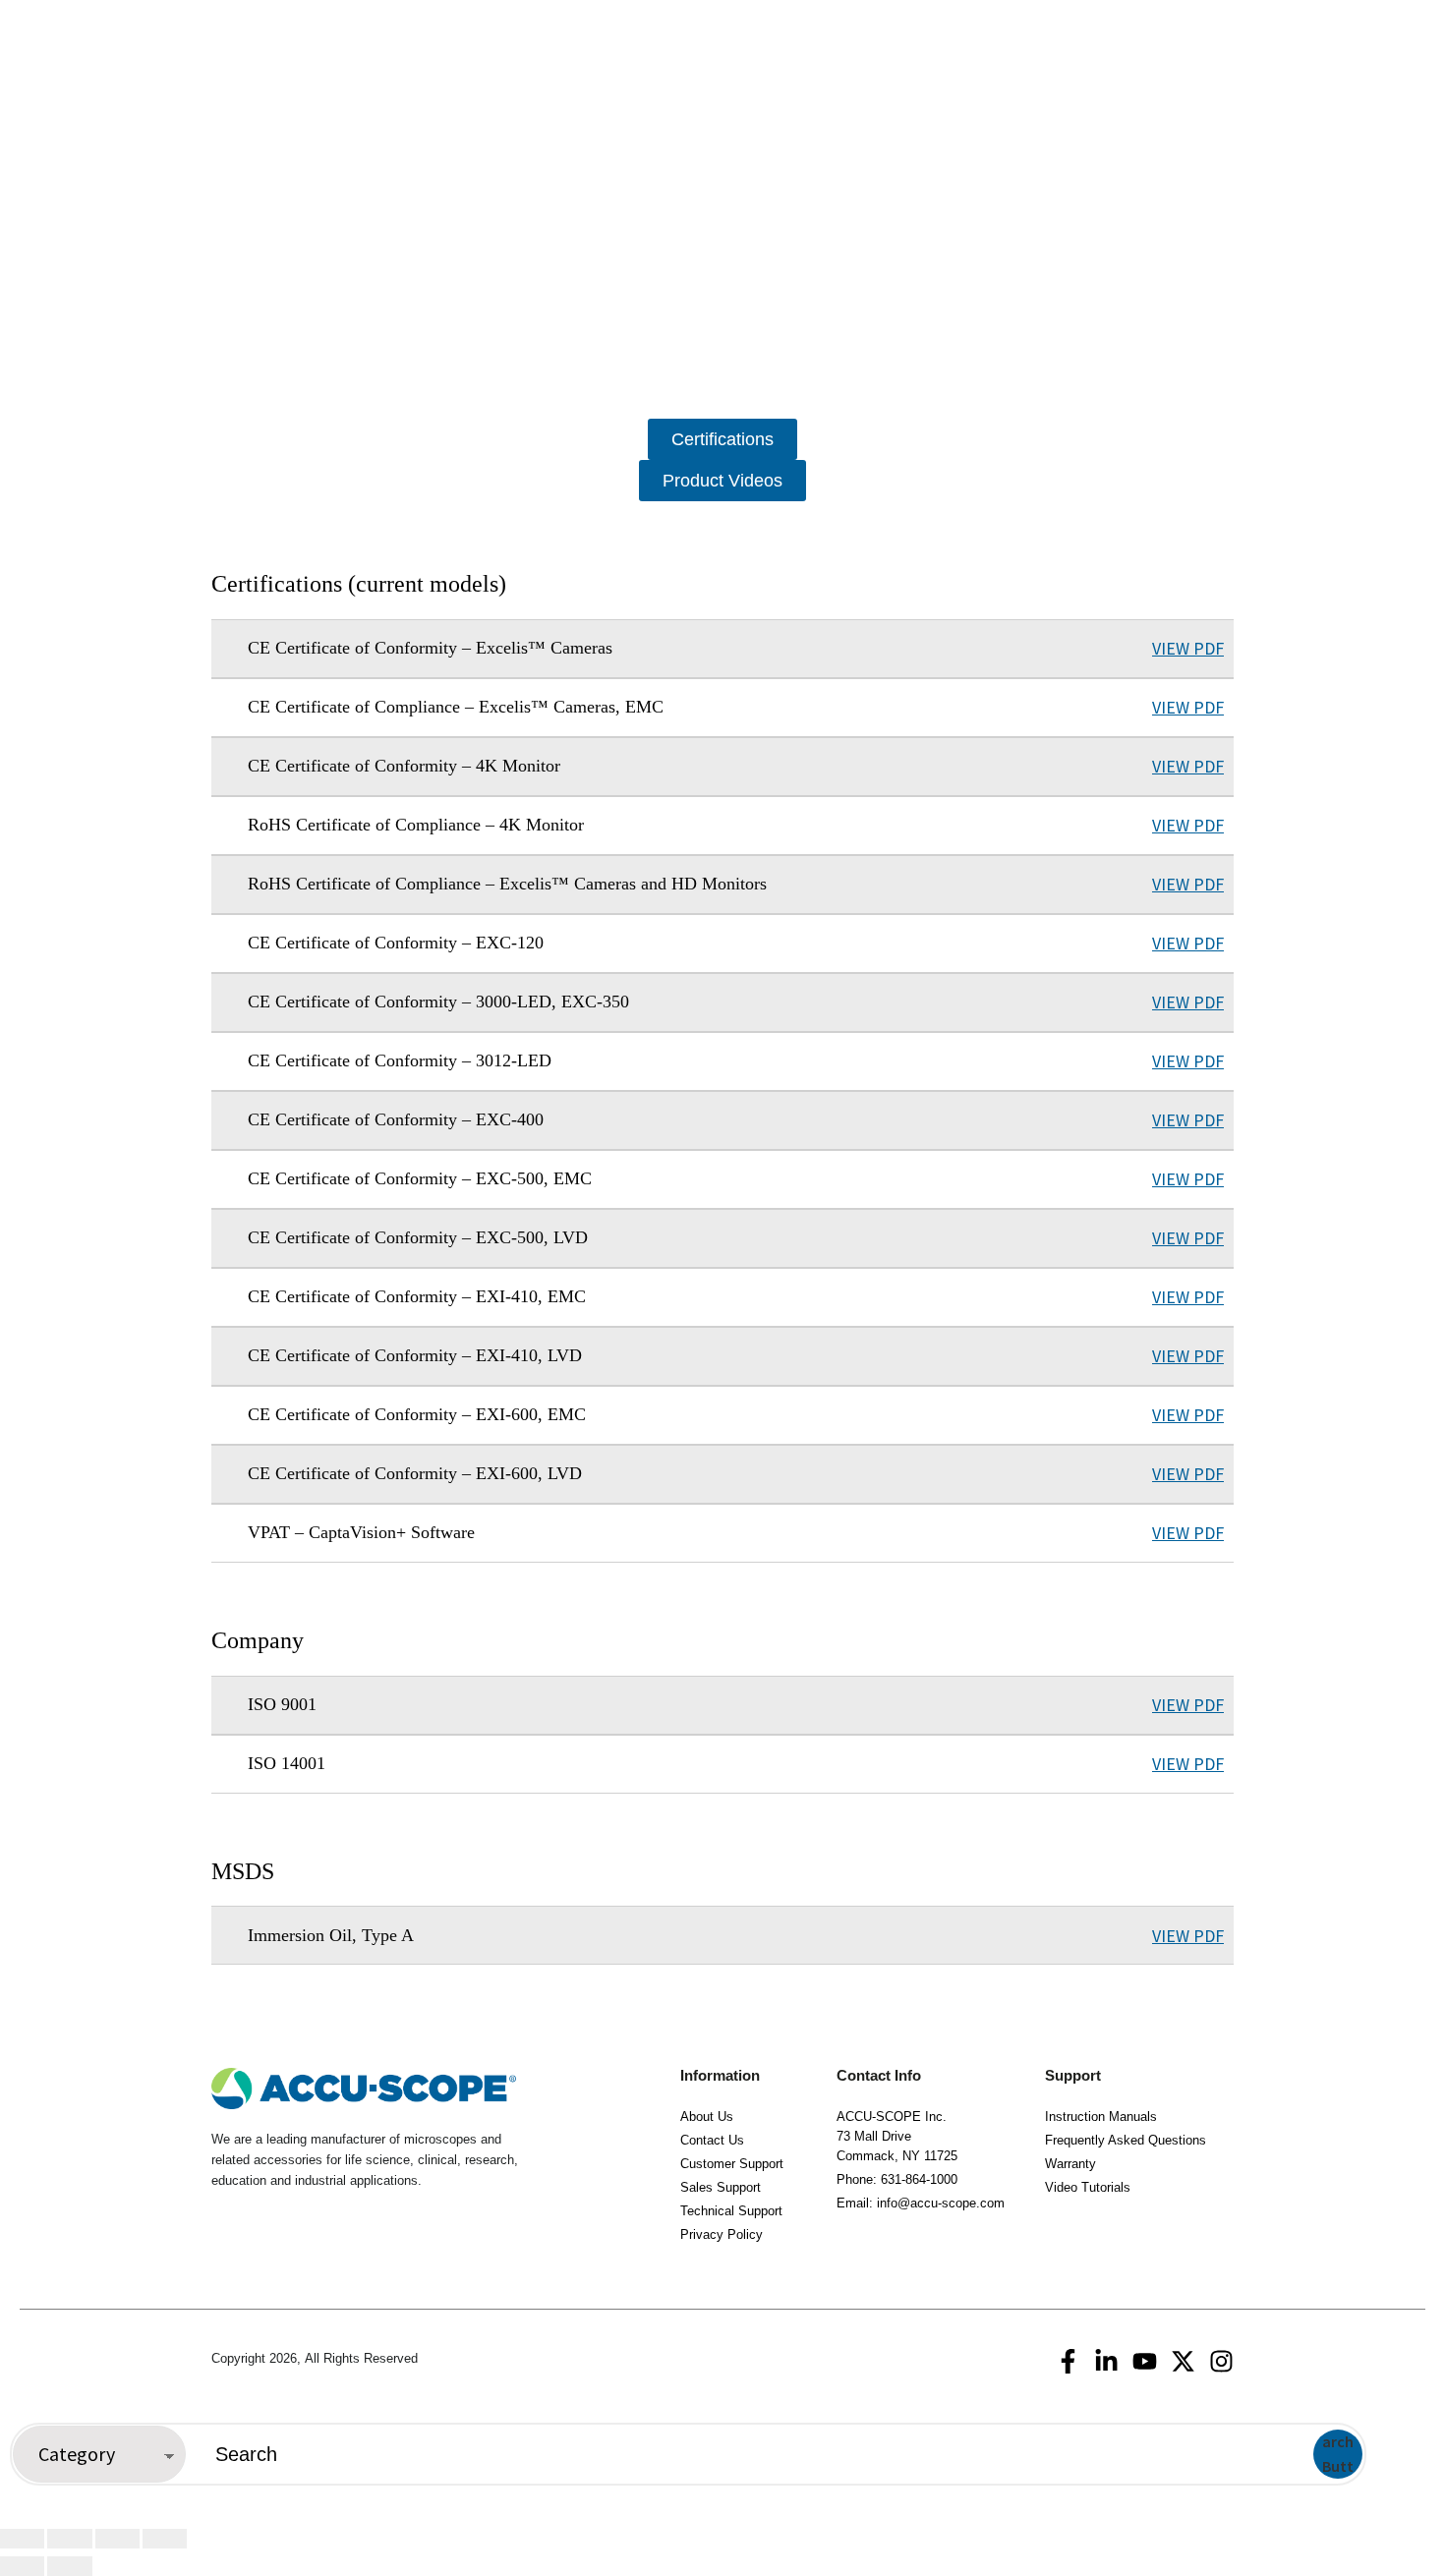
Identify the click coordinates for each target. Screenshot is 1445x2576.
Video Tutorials (1088, 2187)
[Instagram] (1221, 2361)
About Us (707, 2117)
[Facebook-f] (1068, 2361)
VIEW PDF (1188, 648)
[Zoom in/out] (22, 2539)
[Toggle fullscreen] (69, 2539)
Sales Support (721, 2187)
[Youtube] (1145, 2361)
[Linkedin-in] (1106, 2361)
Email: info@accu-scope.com (921, 2203)
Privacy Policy (722, 2234)
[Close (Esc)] (165, 2539)
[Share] (117, 2539)
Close (1411, 2454)
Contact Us (712, 2140)
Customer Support (732, 2164)
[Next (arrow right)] (69, 2566)
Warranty (1070, 2164)
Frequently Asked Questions (1126, 2140)
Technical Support (731, 2211)
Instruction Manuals (1101, 2117)
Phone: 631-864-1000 (897, 2179)
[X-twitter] (1183, 2361)
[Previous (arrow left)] (22, 2566)
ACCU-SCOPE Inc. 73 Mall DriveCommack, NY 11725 (897, 2136)
